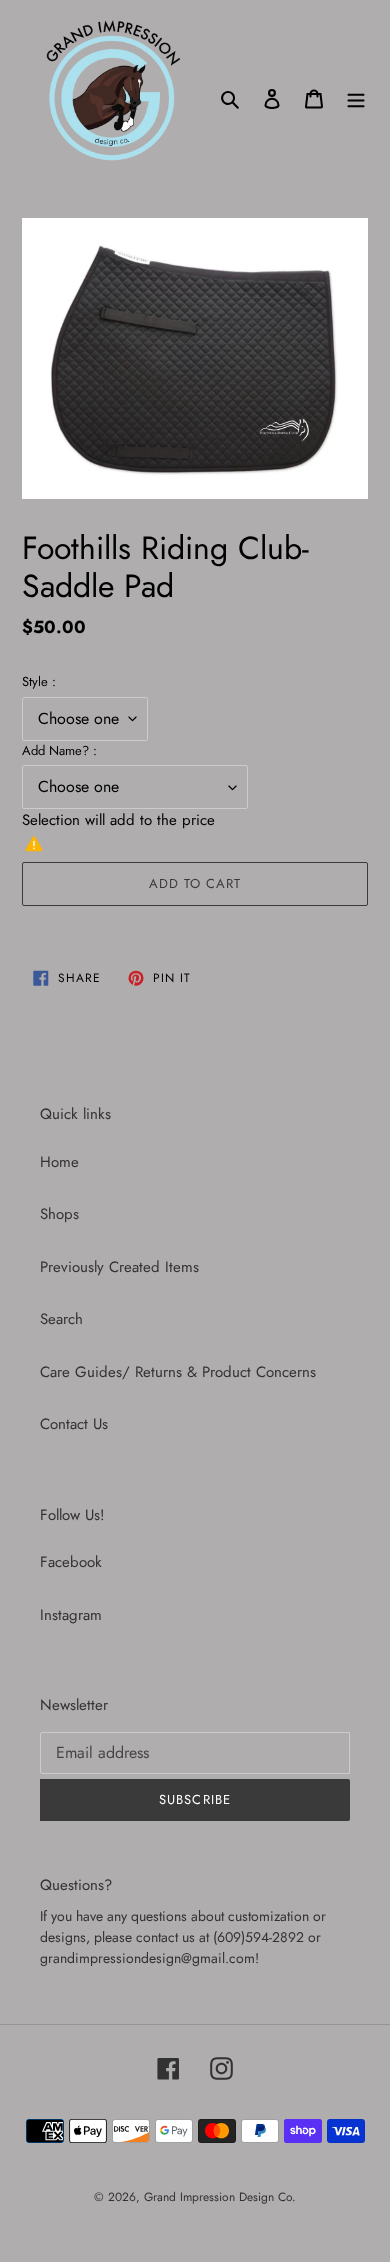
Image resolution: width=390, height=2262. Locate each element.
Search (61, 1319)
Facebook (71, 1562)
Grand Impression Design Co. (220, 2197)
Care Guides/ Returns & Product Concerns (178, 1372)
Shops (59, 1214)
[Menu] (356, 97)
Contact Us (74, 1424)
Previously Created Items (119, 1267)
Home (59, 1162)
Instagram (71, 1615)
